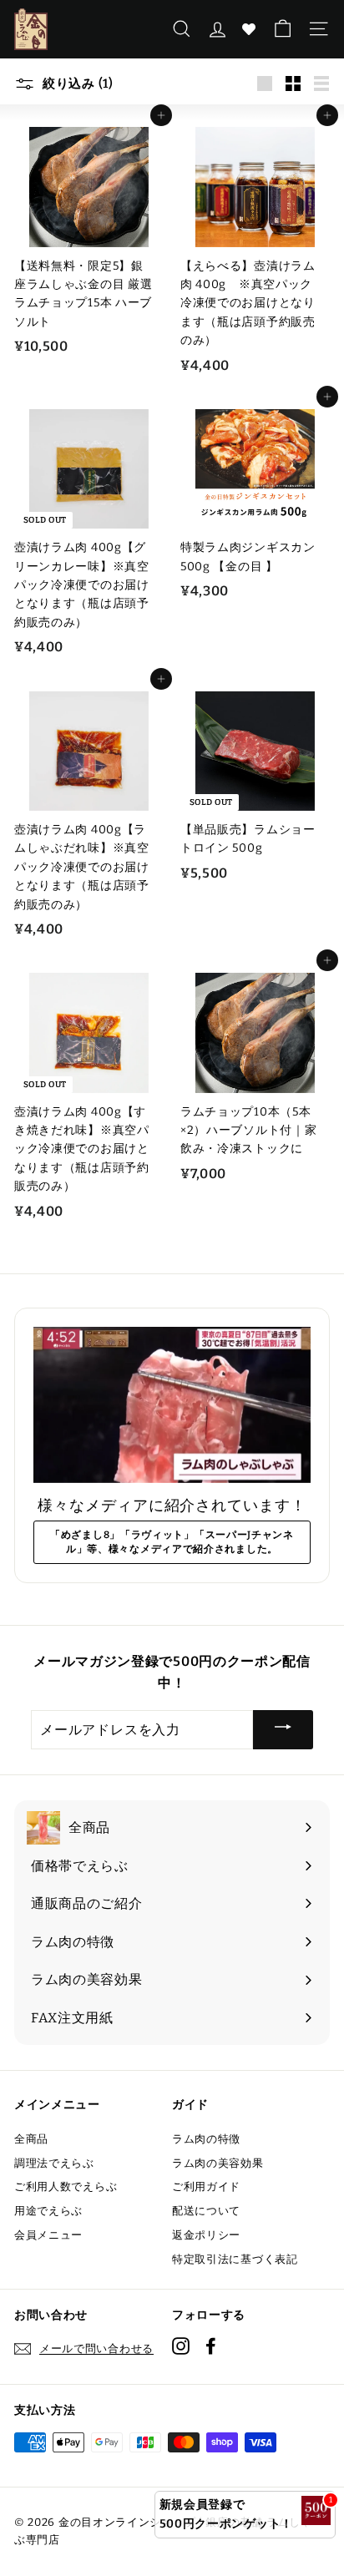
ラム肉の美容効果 (218, 2163)
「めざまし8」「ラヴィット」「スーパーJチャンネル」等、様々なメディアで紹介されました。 (172, 1542)
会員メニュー (48, 2235)
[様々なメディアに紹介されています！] (172, 1405)
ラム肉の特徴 (206, 2139)
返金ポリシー (206, 2235)
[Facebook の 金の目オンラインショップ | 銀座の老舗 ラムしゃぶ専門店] (211, 2346)
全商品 (31, 2139)
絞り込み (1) (76, 84)
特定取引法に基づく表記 (235, 2259)
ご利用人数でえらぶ (66, 2186)
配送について (206, 2211)
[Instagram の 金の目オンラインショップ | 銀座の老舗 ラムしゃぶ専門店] (181, 2346)
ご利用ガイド (206, 2186)
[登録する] (283, 1730)
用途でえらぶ (48, 2211)
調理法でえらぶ (54, 2163)
